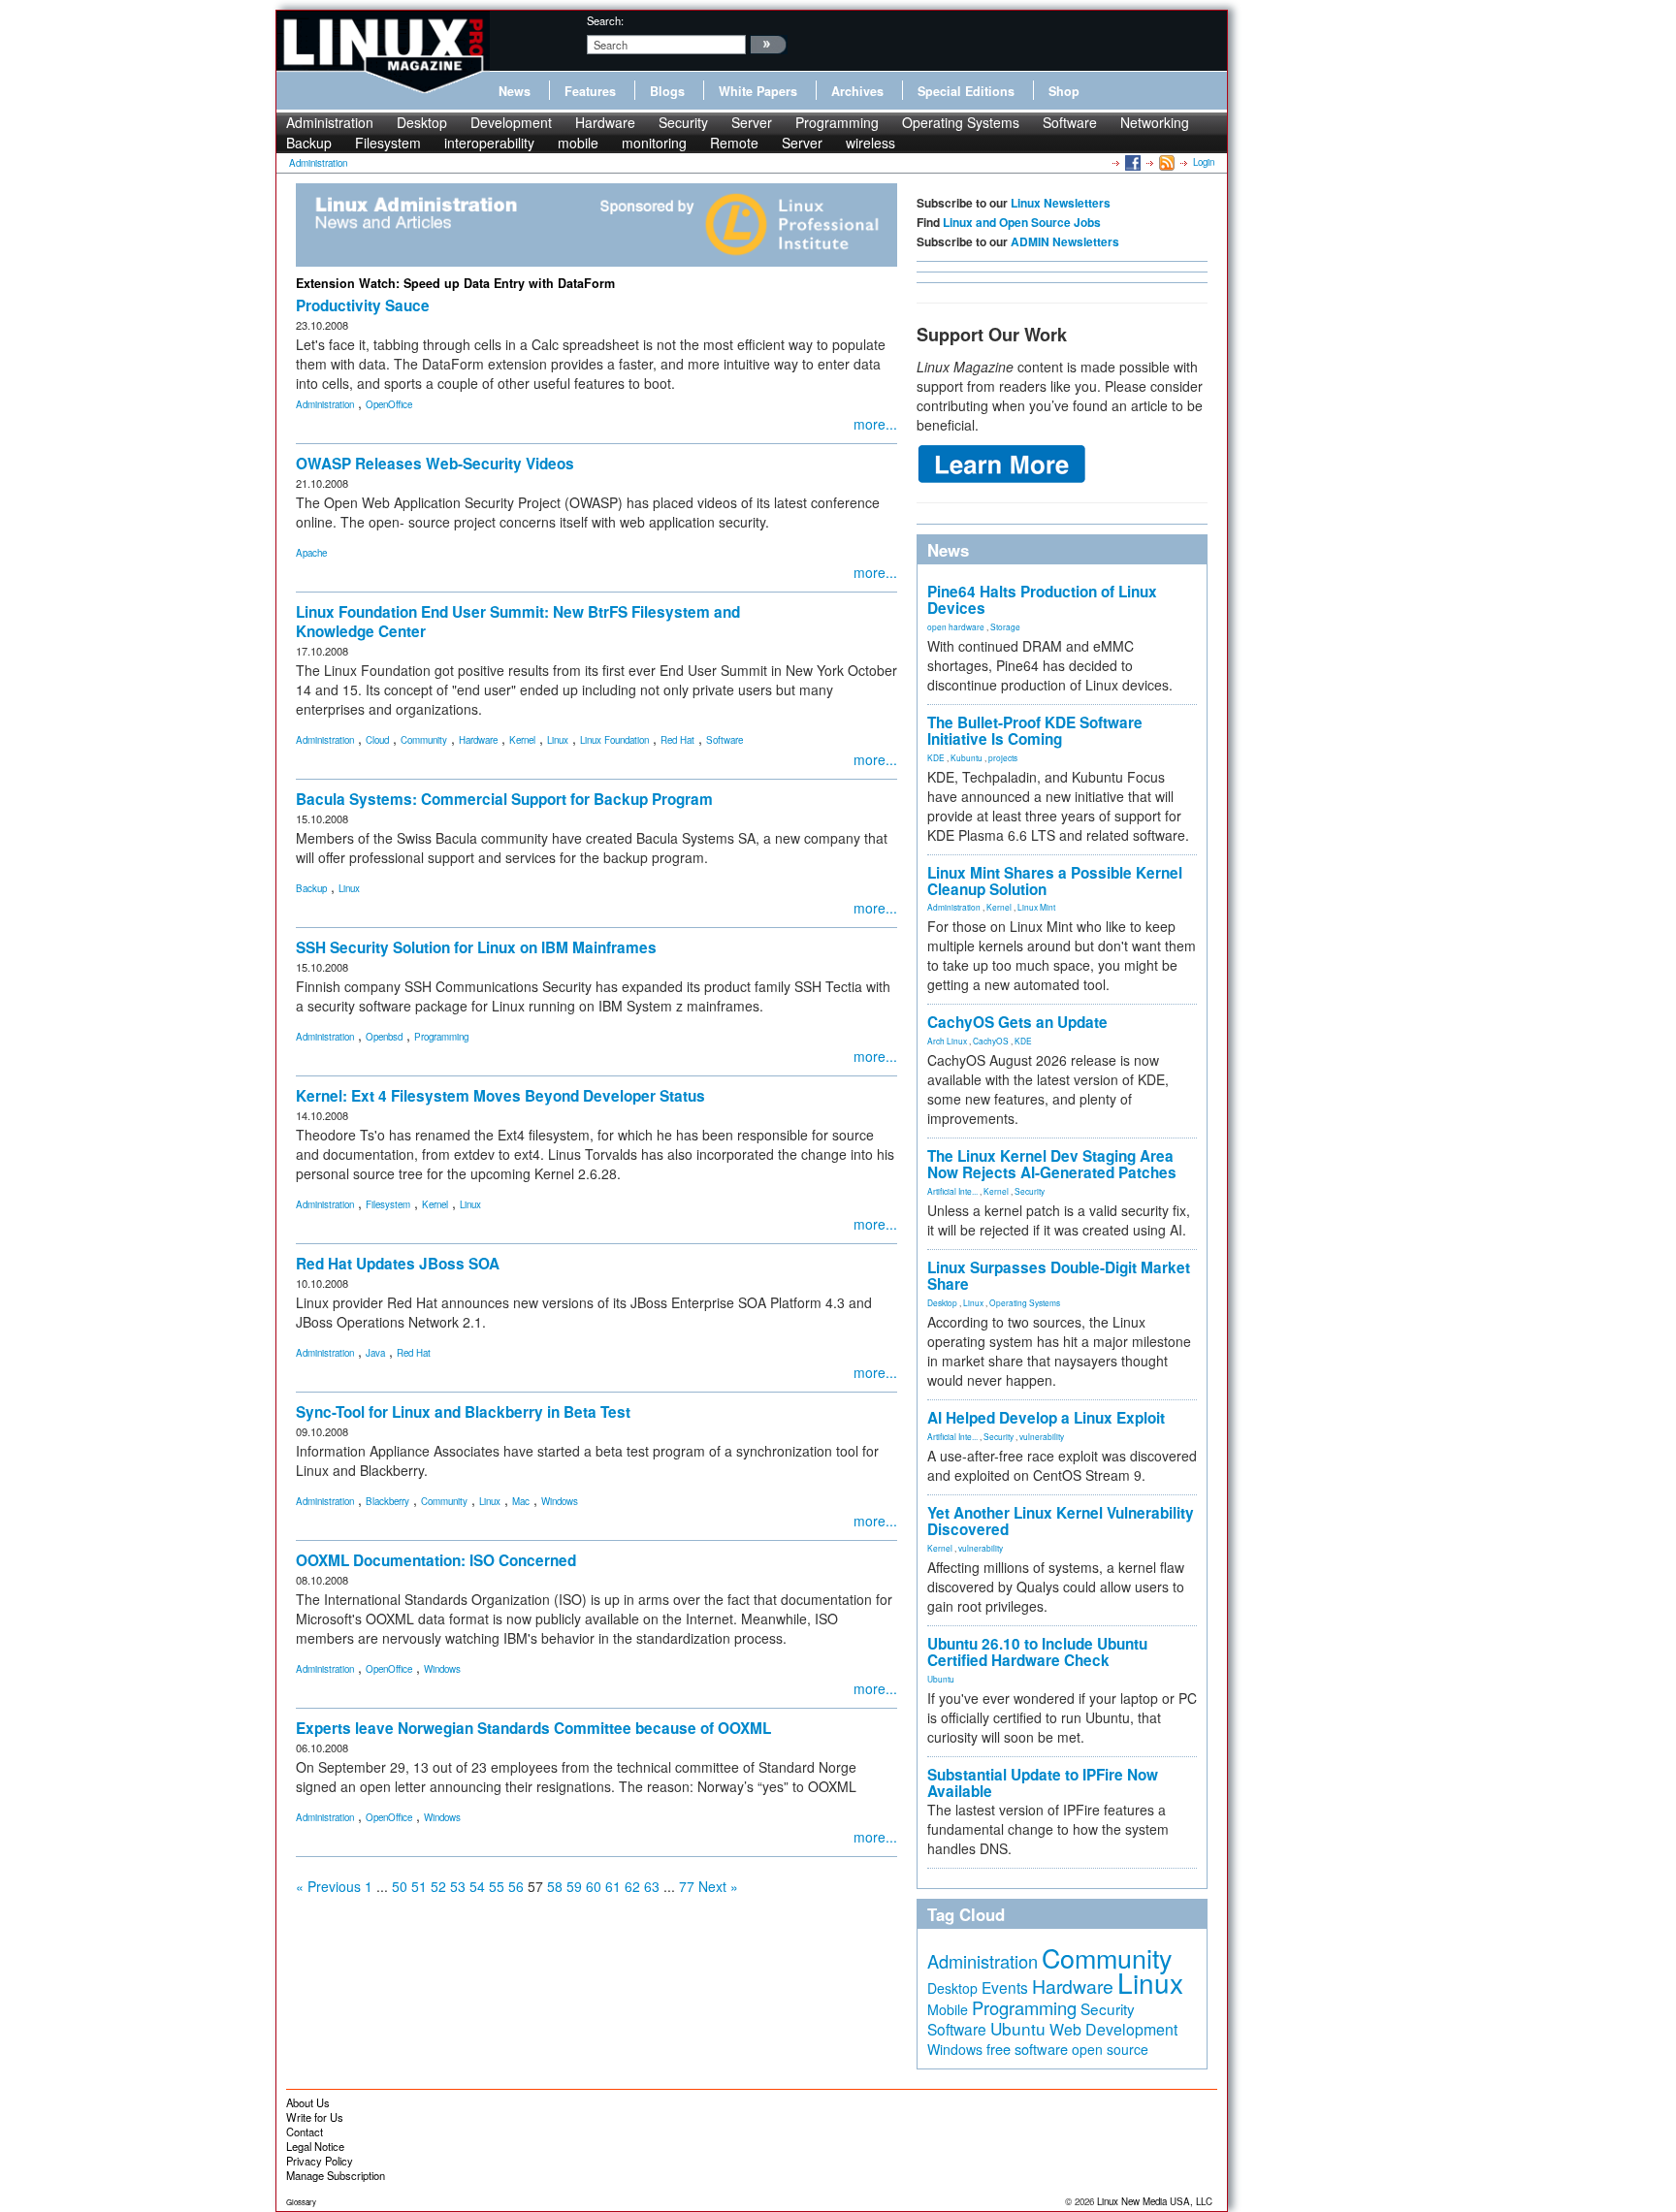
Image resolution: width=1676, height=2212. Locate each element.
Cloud (377, 740)
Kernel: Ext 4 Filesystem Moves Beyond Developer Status (500, 1096)
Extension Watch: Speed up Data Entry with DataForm (455, 283)
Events (1005, 1987)
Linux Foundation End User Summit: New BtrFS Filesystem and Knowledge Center (518, 622)
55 (497, 1886)
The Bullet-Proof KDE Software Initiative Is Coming (1035, 731)
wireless (870, 143)
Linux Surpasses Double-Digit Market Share (1059, 1276)
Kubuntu (967, 757)
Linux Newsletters (1061, 203)
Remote (734, 143)
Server (752, 122)
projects (1003, 757)
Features (590, 91)
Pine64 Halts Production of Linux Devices (1042, 600)
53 (458, 1886)
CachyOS (991, 1041)
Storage (1005, 626)
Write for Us (315, 2117)
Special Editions (966, 91)
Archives (857, 91)
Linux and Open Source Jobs (1022, 222)
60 (594, 1886)
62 (632, 1886)
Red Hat (677, 740)
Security (683, 122)
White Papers (758, 91)
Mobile (948, 2009)
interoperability (489, 143)
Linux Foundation (614, 740)
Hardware (605, 122)
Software (1070, 122)
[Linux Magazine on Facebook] (1131, 162)
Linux (558, 740)
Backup (309, 143)
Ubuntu (941, 1679)
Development (511, 122)
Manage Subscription (336, 2175)
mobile (578, 143)
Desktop (422, 122)
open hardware (956, 626)
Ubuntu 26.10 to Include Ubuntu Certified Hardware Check (1037, 1652)
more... (875, 424)
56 (516, 1886)
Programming (837, 122)
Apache (311, 553)
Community (424, 740)
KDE (936, 757)
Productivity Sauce (363, 305)
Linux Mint (1036, 907)
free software (1027, 2049)
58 (555, 1886)
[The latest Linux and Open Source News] (1165, 162)
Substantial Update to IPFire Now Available (1043, 1783)
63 (652, 1886)
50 (400, 1886)
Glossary (301, 2202)
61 (613, 1886)
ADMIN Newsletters (1065, 241)
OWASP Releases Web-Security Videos (435, 464)
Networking (1155, 122)
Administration (330, 122)
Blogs (667, 91)
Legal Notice (315, 2146)
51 (419, 1886)
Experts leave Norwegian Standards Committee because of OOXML (533, 1728)
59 (574, 1886)
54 (477, 1886)
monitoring (654, 143)
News (515, 91)
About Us (308, 2102)
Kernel (522, 740)
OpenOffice (389, 404)
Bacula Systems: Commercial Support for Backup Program (504, 799)
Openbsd (384, 1037)
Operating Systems (961, 122)
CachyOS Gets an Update (1017, 1022)
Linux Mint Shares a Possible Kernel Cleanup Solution (1055, 881)
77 (687, 1886)
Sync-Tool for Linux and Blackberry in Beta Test (463, 1412)
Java (375, 1353)
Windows (560, 1501)
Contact (305, 2132)
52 (438, 1886)
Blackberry (387, 1501)
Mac (521, 1501)
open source (1110, 2049)
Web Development (1113, 2029)
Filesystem (388, 143)
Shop (1064, 91)
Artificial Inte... (952, 1191)
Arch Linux (947, 1041)
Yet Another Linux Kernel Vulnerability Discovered (1061, 1521)
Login (1204, 162)
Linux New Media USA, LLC (1155, 2201)
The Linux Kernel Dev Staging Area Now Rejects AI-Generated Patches (1052, 1164)
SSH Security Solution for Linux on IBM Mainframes (476, 947)
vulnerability (1042, 1436)
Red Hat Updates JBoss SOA (398, 1264)
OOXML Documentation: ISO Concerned (436, 1560)
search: (605, 20)
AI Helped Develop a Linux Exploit (1046, 1418)
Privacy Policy (320, 2161)
